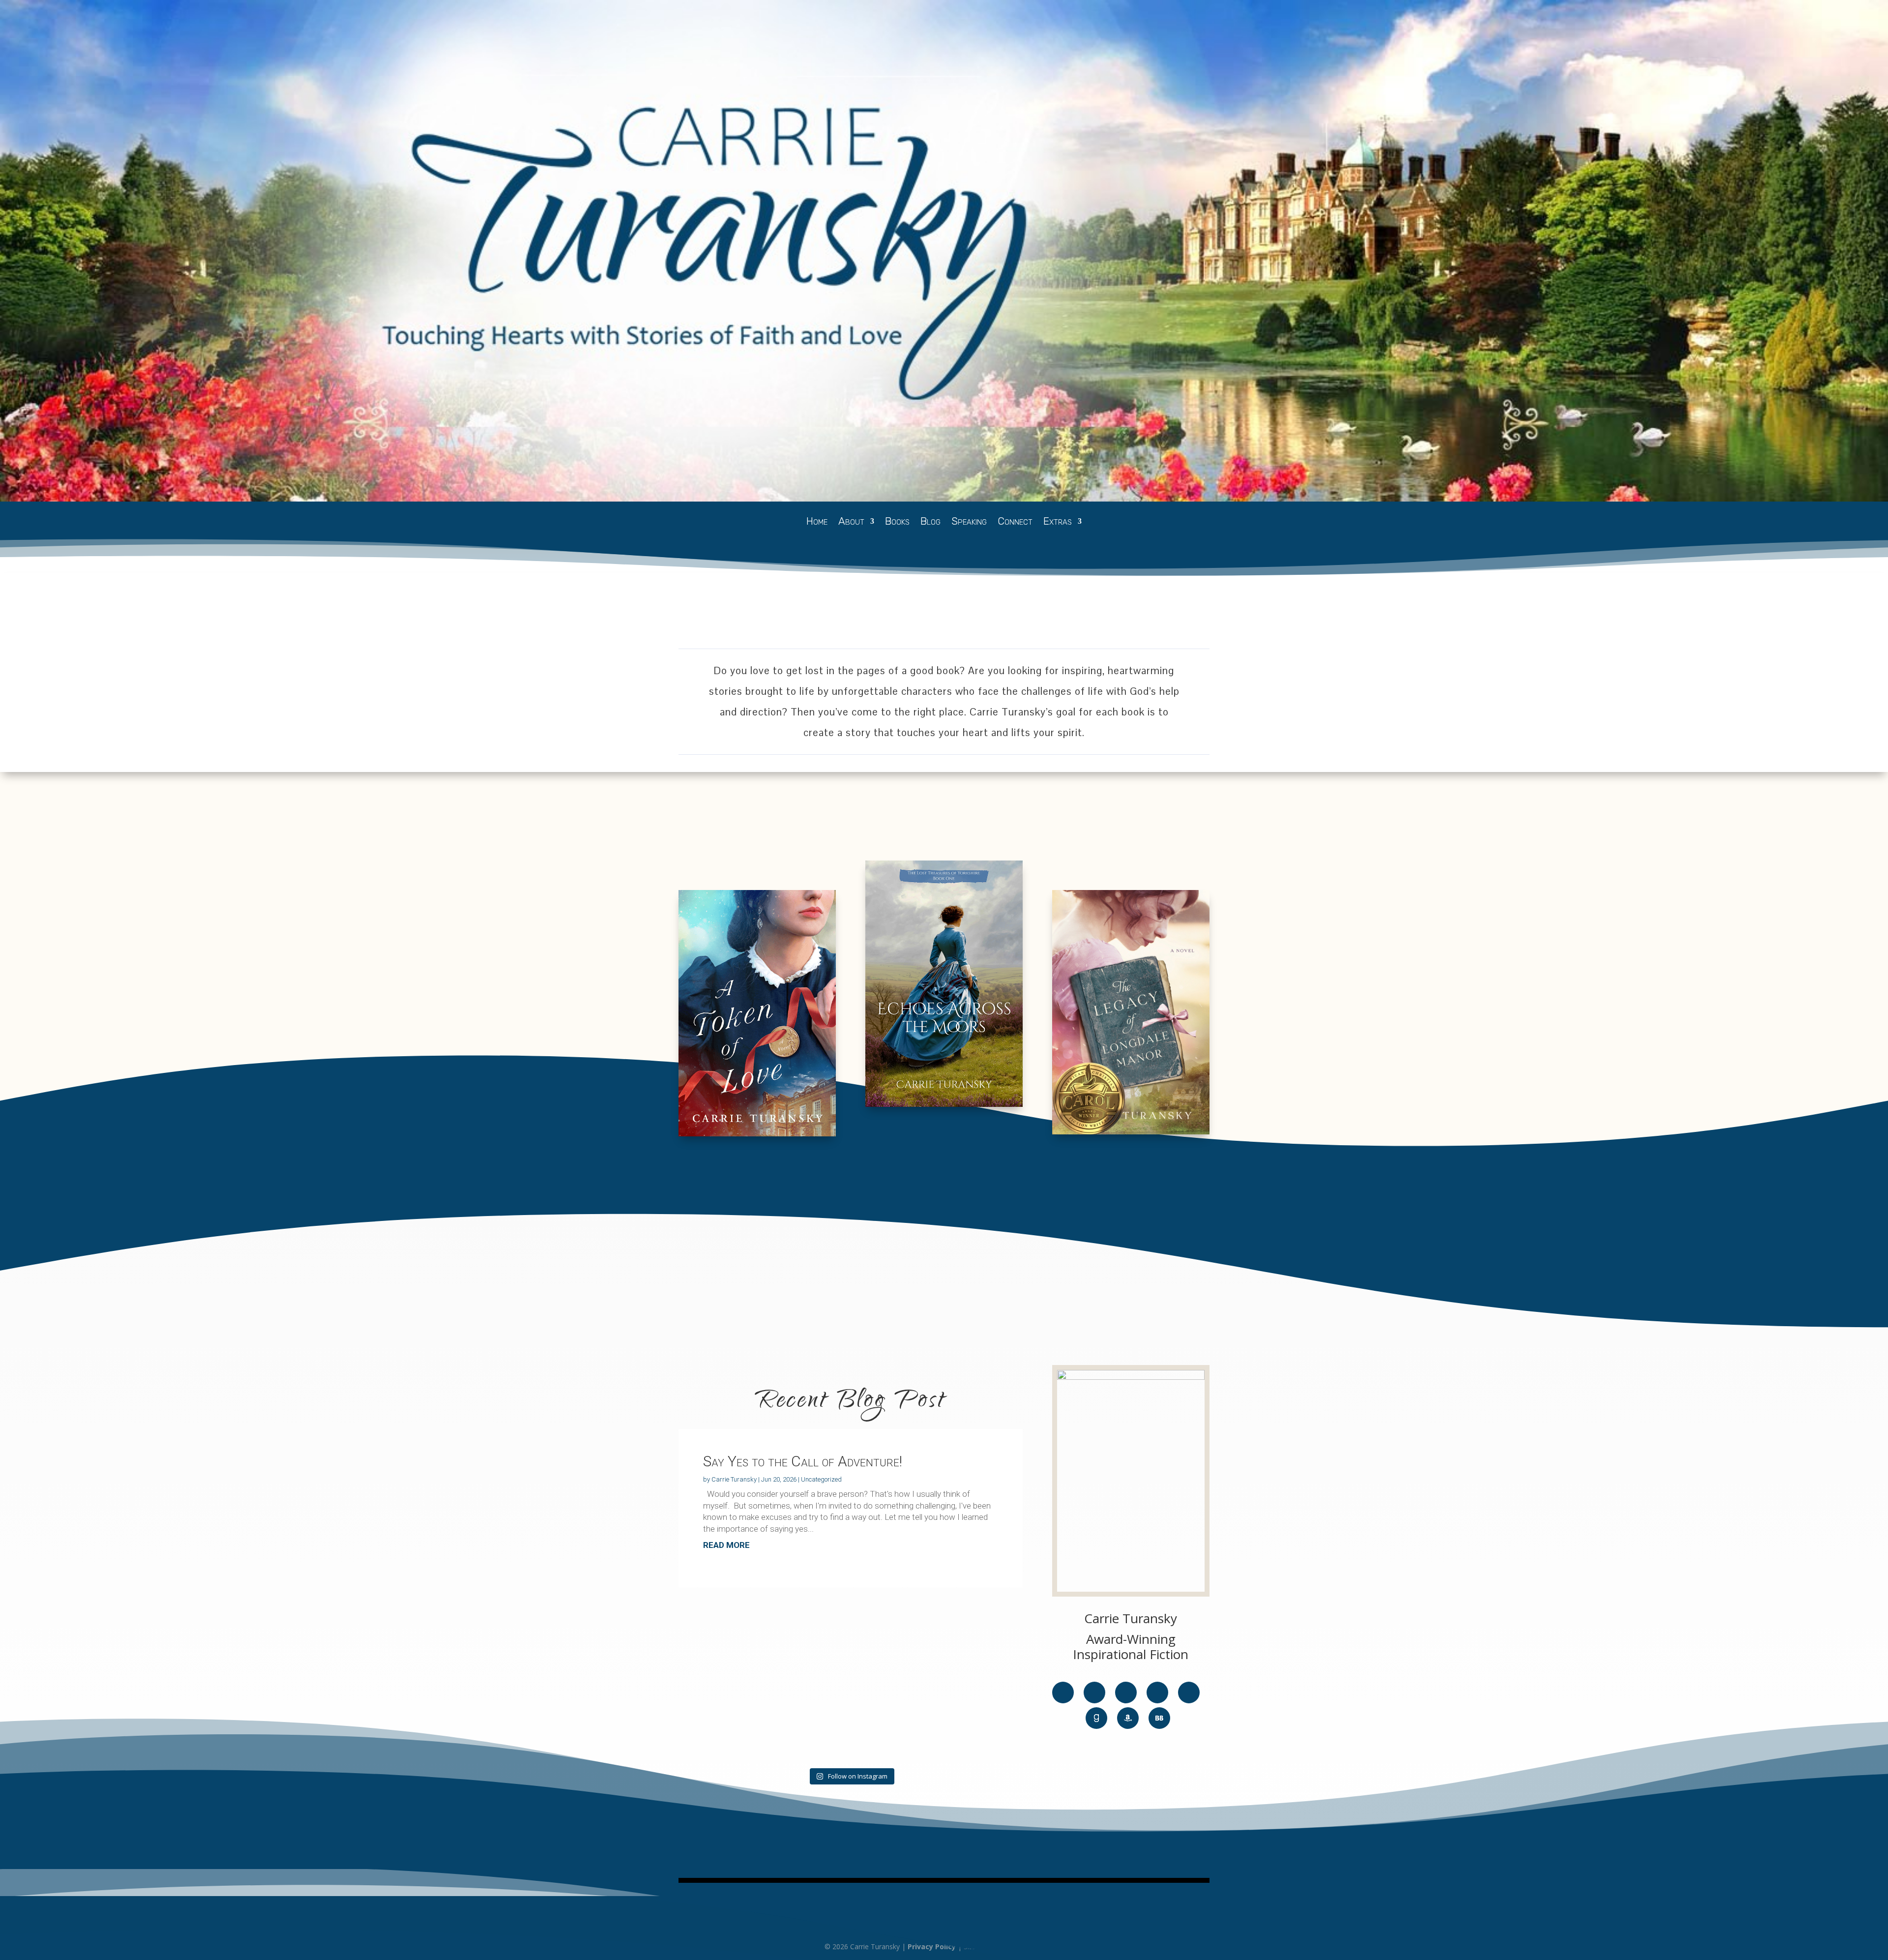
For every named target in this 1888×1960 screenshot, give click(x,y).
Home (817, 522)
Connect (1015, 522)
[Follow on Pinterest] (1126, 1693)
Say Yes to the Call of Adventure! (803, 1461)
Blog (930, 522)
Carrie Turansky (734, 1479)
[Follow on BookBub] (1159, 1718)
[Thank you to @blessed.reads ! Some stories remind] (734, 1684)
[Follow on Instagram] (1157, 1693)
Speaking (969, 522)
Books (897, 522)
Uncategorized (821, 1479)
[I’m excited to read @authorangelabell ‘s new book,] (967, 1631)
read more (726, 1545)
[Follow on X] (1094, 1693)
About (851, 522)
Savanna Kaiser (1036, 1946)
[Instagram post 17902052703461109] (851, 1620)
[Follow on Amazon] (1128, 1718)
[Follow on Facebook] (1063, 1693)
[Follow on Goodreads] (1096, 1718)
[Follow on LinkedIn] (1189, 1693)
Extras (1058, 522)
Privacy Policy (932, 1946)
